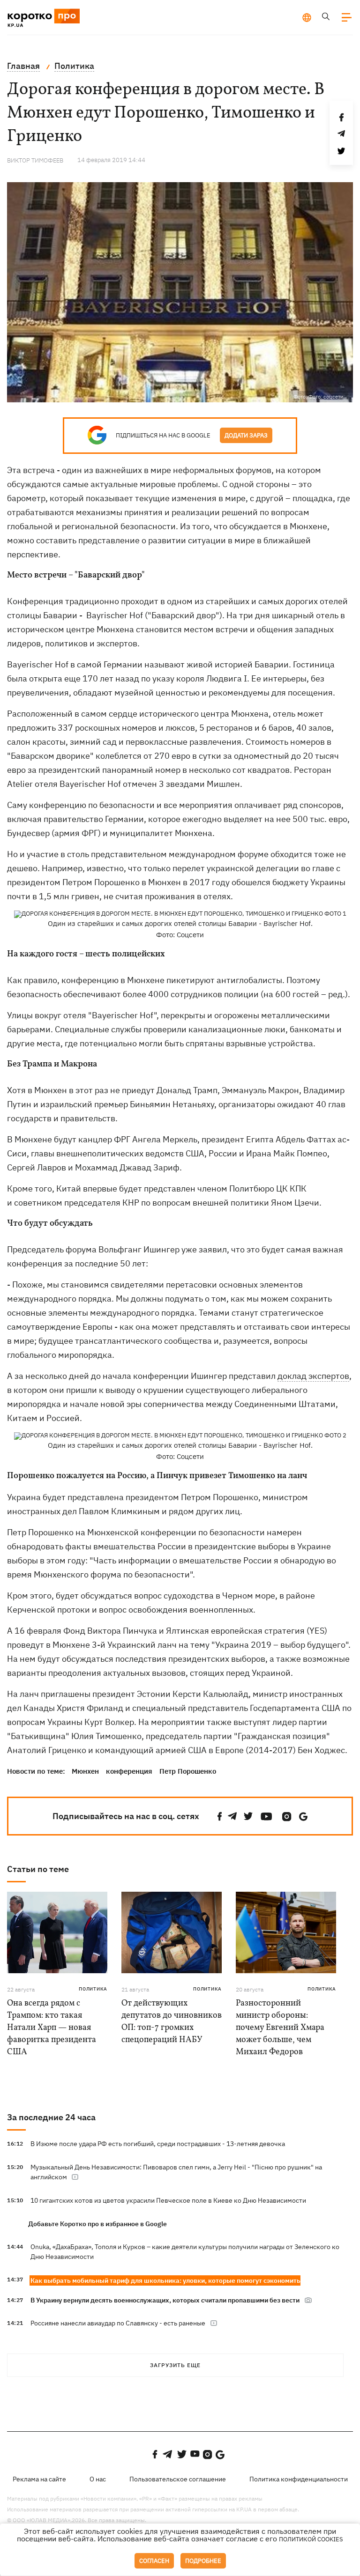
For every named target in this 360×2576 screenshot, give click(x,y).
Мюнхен (85, 1771)
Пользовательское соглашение (178, 2479)
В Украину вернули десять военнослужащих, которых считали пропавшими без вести (165, 2300)
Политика (93, 1989)
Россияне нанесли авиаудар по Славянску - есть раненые (118, 2323)
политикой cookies (311, 2539)
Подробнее (203, 2561)
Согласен (154, 2561)
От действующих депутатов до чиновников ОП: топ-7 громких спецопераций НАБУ (172, 2022)
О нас (98, 2479)
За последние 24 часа (51, 2117)
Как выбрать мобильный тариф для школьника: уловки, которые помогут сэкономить (165, 2280)
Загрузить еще (175, 2365)
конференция (129, 1771)
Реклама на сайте (39, 2479)
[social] (220, 1817)
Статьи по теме (38, 1869)
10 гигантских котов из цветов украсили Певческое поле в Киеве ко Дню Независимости (168, 2200)
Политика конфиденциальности (299, 2479)
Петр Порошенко (188, 1771)
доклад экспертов (313, 1376)
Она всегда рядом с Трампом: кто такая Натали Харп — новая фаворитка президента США (52, 2028)
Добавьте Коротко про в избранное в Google (97, 2224)
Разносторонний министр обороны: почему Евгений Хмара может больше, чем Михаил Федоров (280, 2028)
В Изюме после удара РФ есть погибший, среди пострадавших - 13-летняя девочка (158, 2144)
